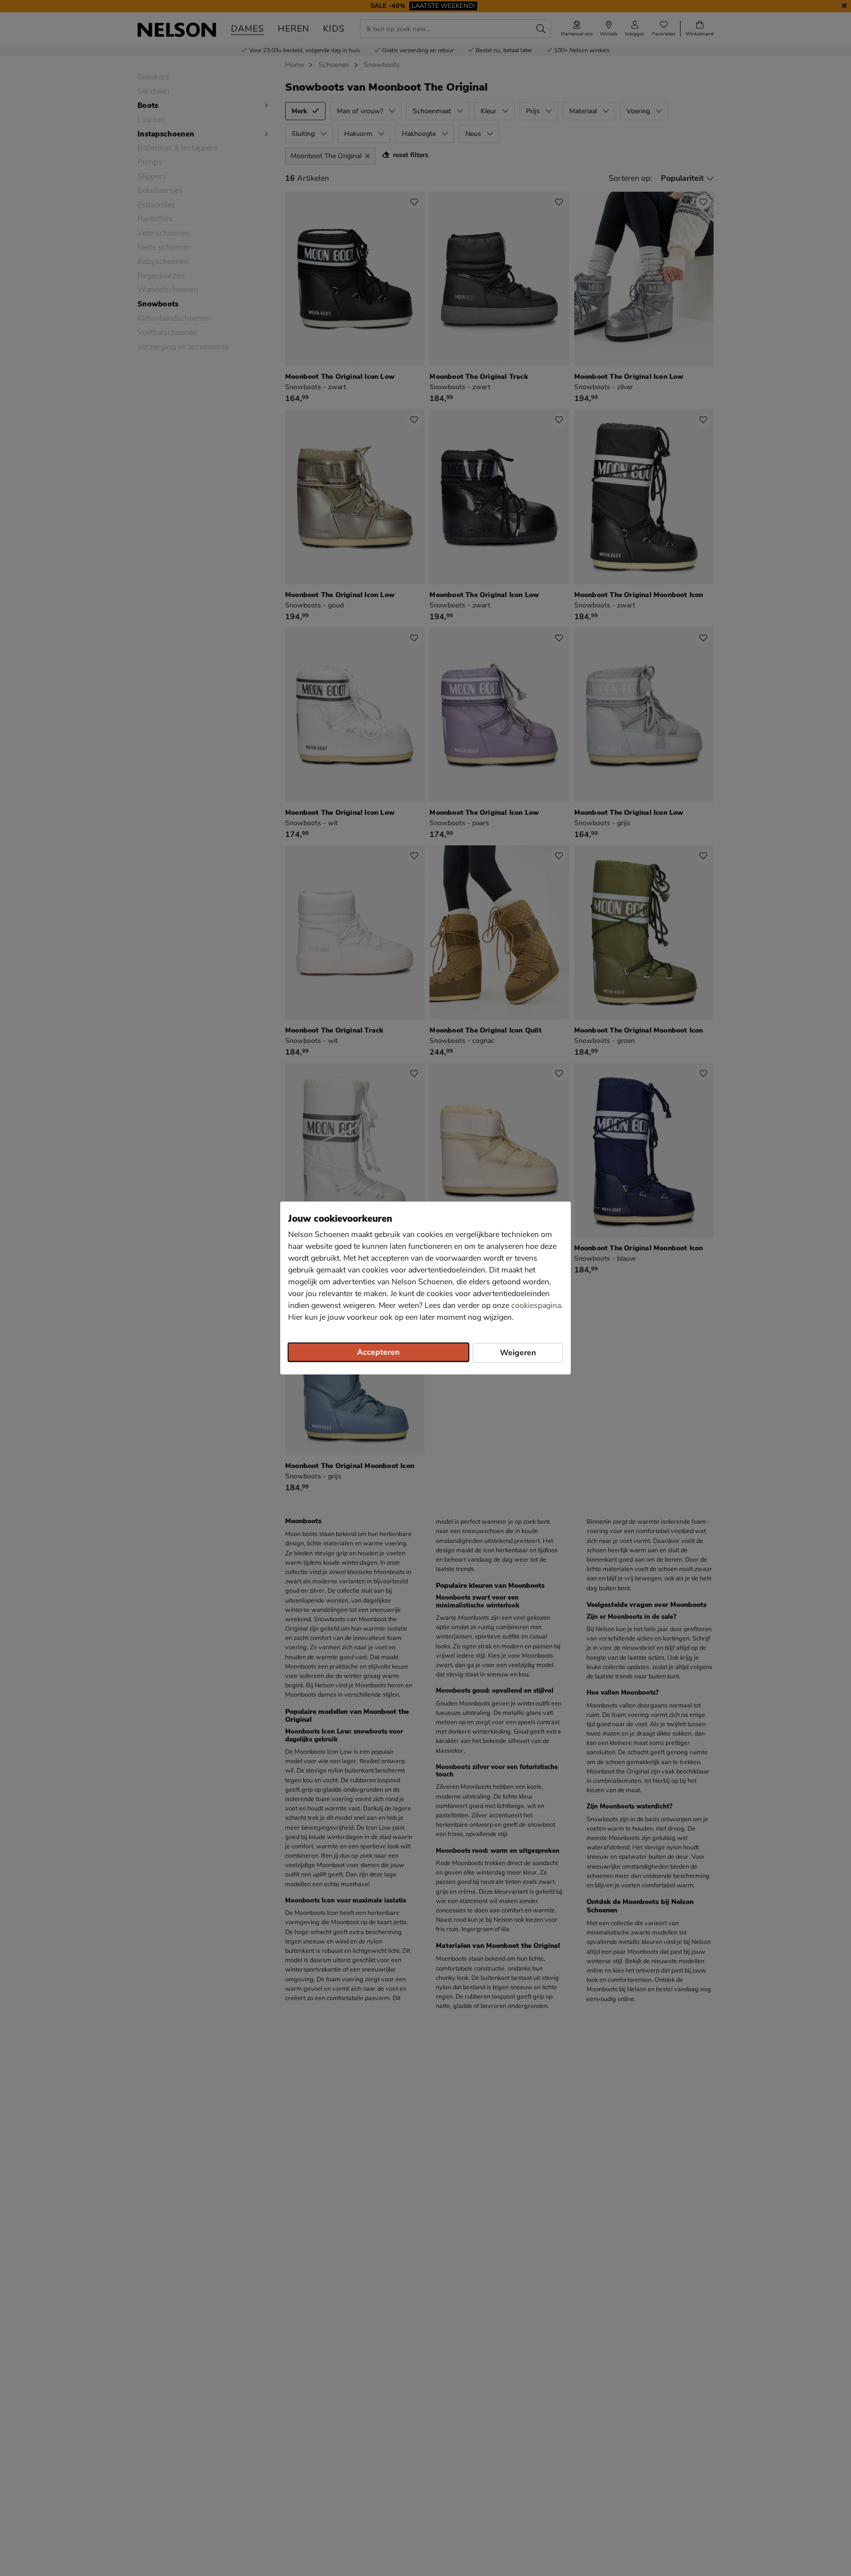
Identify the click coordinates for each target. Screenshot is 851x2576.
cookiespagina (536, 1305)
